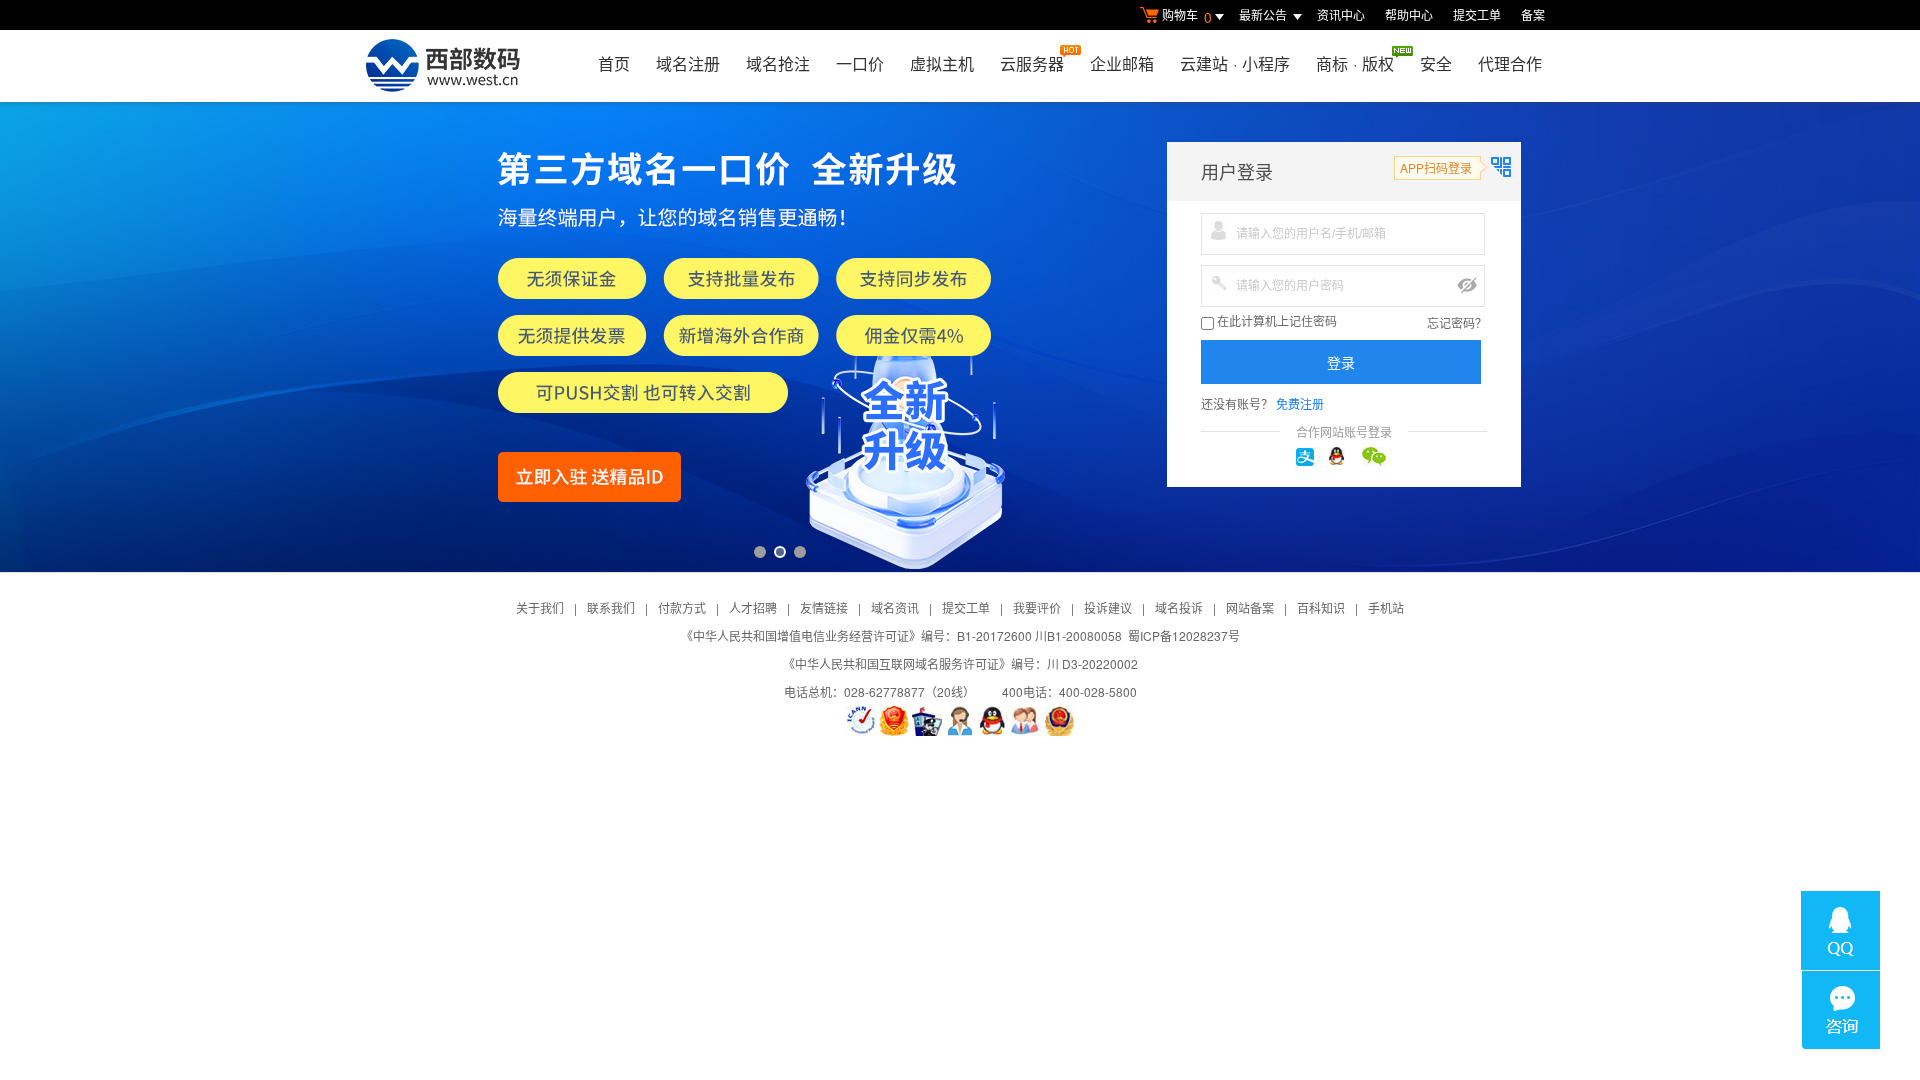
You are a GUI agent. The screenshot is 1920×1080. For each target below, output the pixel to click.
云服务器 (1032, 63)
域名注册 (688, 63)
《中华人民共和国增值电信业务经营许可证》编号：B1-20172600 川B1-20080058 (901, 635)
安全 (1436, 63)
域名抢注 (778, 63)
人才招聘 (753, 607)
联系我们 (611, 607)
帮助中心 (1409, 14)
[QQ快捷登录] (1344, 457)
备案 (1533, 14)
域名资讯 (895, 607)
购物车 (1187, 16)
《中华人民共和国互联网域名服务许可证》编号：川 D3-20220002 (960, 663)
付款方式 (682, 607)
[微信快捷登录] (1377, 457)
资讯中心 (1341, 14)
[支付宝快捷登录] (1311, 457)
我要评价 (1037, 607)
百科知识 (1321, 607)
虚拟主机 (942, 63)
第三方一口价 (960, 337)
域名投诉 (1179, 607)
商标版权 (1355, 63)
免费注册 (1300, 403)
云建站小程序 (1235, 63)
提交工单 (1477, 14)
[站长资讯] (927, 721)
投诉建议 (1108, 607)
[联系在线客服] (960, 721)
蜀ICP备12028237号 (1184, 635)
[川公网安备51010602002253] (1059, 721)
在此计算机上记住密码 (1275, 322)
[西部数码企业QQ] (993, 721)
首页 (614, 63)
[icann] (861, 721)
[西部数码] (442, 66)
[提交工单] (1026, 721)
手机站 (1386, 607)
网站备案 (1250, 607)
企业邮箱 (1122, 63)
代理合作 (1510, 63)
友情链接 (824, 607)
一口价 (860, 63)
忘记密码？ (1457, 322)
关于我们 (540, 607)
